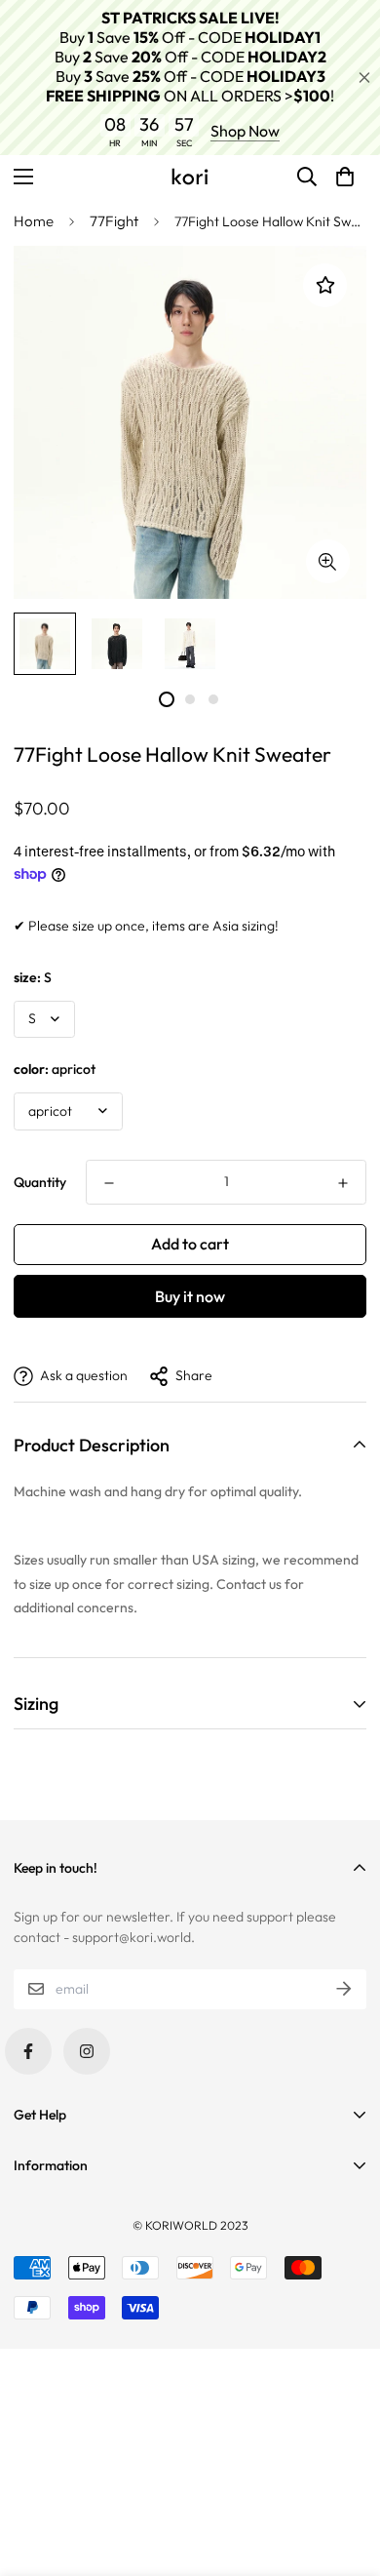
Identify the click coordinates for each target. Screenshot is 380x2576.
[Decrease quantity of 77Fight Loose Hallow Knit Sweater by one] (109, 1183)
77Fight (114, 221)
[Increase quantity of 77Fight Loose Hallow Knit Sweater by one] (343, 1183)
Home (34, 221)
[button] (345, 177)
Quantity (40, 1182)
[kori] (190, 177)
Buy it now (190, 1296)
